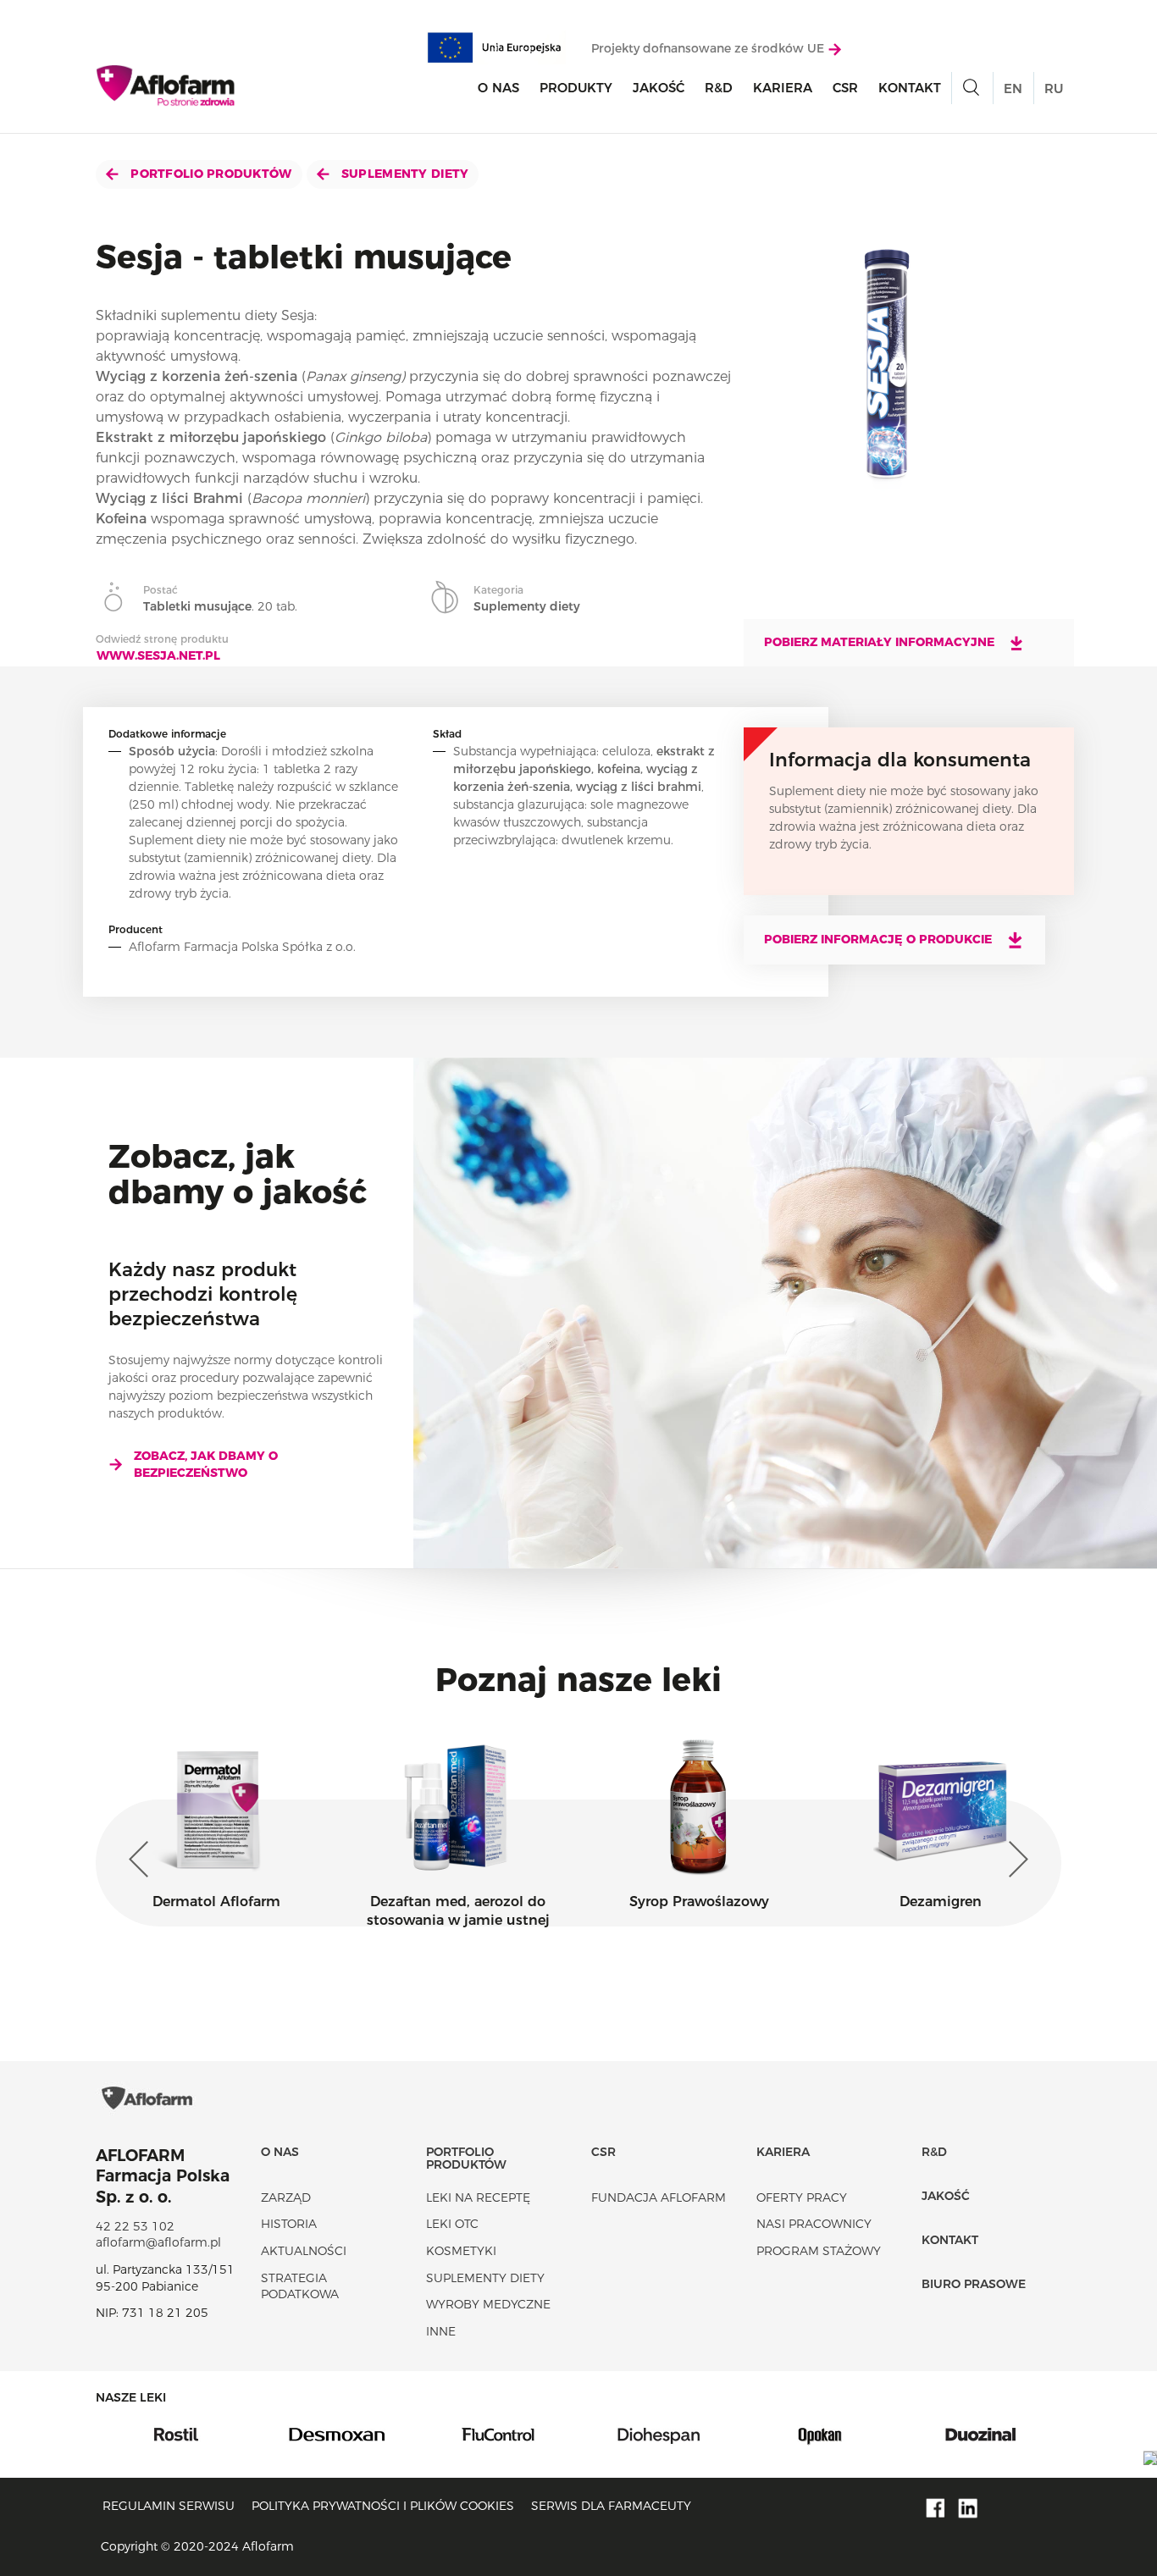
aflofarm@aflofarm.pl (158, 2242)
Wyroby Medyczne (488, 2304)
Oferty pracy (802, 2197)
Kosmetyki (461, 2251)
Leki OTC (452, 2224)
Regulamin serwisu (169, 2506)
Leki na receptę (478, 2197)
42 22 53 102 (135, 2226)
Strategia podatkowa (300, 2286)
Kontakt (910, 88)
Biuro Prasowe (974, 2284)
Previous (142, 1860)
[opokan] (662, 2434)
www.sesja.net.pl (158, 655)
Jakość (659, 88)
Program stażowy (819, 2251)
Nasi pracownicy (814, 2224)
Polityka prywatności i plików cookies (383, 2506)
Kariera (783, 88)
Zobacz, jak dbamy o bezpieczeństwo (206, 1464)
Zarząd (286, 2197)
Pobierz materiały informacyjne (881, 642)
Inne (441, 2331)
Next (1015, 1860)
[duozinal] (822, 2434)
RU (1054, 88)
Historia (289, 2224)
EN (1013, 88)
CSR (845, 88)
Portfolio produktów (210, 174)
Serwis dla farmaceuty (611, 2506)
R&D (719, 88)
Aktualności (304, 2251)
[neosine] (983, 2434)
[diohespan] (501, 2434)
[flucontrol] (340, 2434)
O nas (498, 88)
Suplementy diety (404, 174)
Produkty (576, 88)
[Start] (166, 86)
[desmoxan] (179, 2434)
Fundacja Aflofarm (659, 2197)
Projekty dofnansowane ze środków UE (709, 48)
